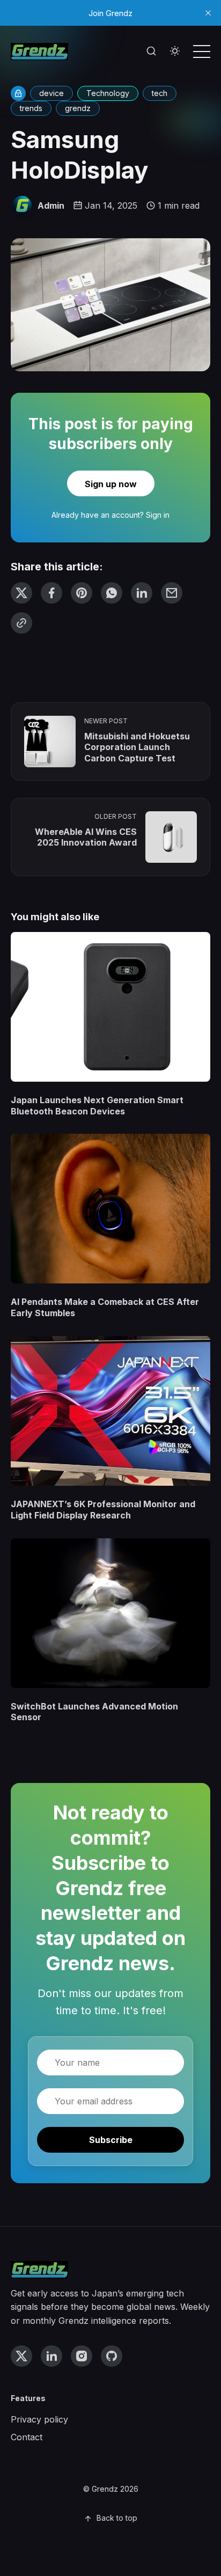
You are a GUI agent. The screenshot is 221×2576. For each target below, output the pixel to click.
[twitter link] (21, 2356)
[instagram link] (82, 2356)
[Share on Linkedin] (142, 593)
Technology (108, 93)
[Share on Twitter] (21, 593)
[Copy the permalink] (21, 623)
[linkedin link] (51, 2356)
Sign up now (111, 484)
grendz (78, 108)
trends (31, 108)
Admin (51, 206)
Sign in (158, 515)
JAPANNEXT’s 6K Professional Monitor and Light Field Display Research (103, 1510)
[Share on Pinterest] (82, 593)
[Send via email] (172, 593)
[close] (208, 13)
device (51, 93)
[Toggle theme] (175, 52)
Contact (27, 2437)
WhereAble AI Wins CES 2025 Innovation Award (86, 837)
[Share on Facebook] (51, 593)
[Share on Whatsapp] (112, 593)
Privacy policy (39, 2419)
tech (160, 93)
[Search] (151, 52)
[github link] (112, 2356)
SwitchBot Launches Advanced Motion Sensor (94, 1712)
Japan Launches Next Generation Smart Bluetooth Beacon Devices (97, 1106)
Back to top (117, 2518)
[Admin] (22, 206)
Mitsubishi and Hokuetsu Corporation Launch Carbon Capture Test (137, 747)
